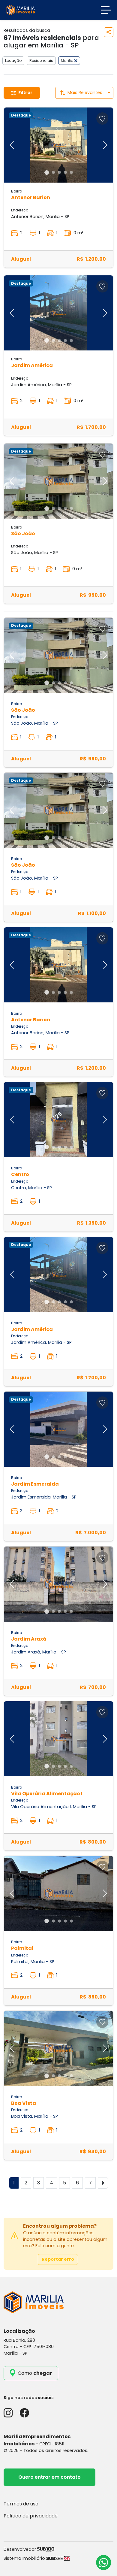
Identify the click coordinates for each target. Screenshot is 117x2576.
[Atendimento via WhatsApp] (103, 2562)
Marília (68, 61)
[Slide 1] (47, 173)
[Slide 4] (65, 172)
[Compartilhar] (109, 32)
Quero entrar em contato (49, 2477)
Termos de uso (21, 2504)
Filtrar (25, 92)
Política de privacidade (31, 2516)
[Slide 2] (53, 172)
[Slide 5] (71, 172)
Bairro (16, 191)
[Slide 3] (59, 172)
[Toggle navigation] (106, 10)
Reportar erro (58, 2259)
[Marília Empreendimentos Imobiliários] (20, 10)
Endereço (20, 210)
